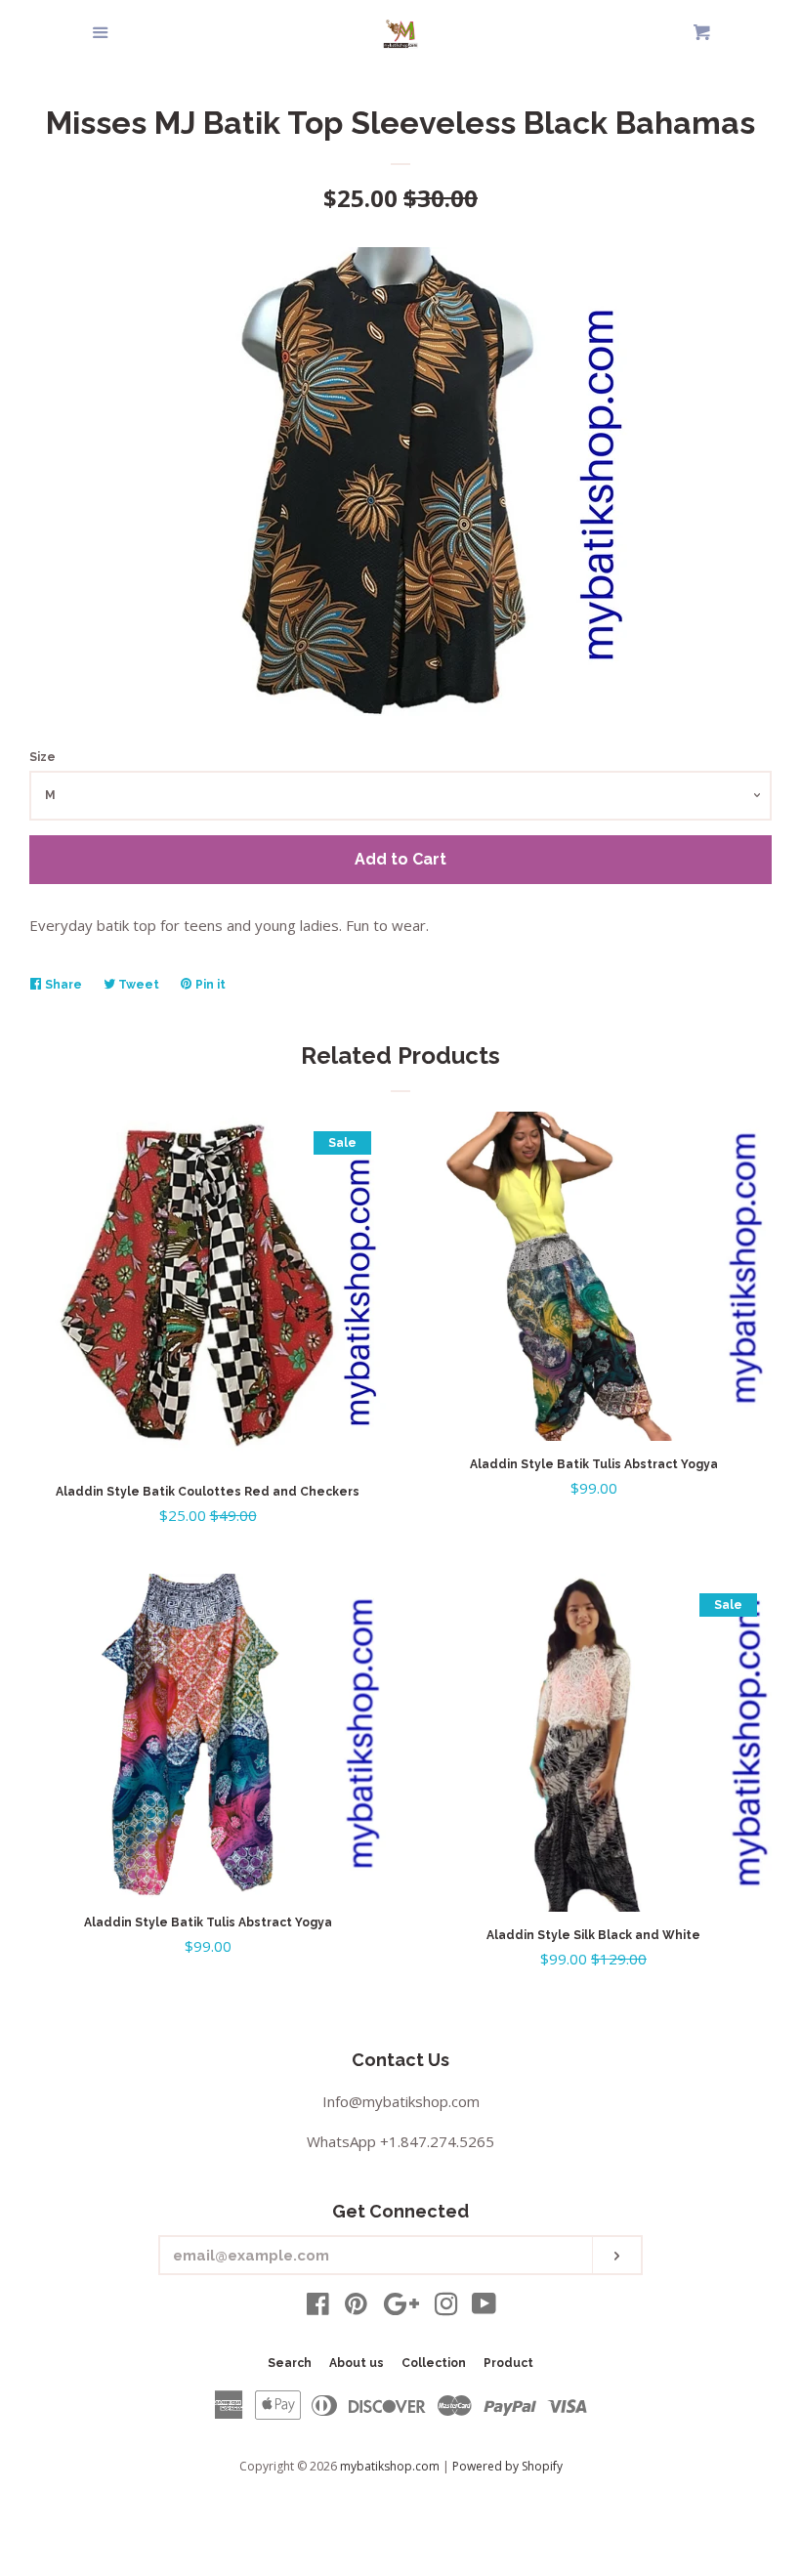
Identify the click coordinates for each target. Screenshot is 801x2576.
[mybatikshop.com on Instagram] (446, 2307)
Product (508, 2363)
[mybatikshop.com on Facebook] (318, 2307)
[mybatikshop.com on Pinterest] (356, 2307)
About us (357, 2363)
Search (290, 2363)
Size (42, 757)
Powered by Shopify (507, 2466)
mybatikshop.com (390, 2466)
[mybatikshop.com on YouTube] (484, 2307)
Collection (434, 2363)
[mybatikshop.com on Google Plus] (401, 2307)
